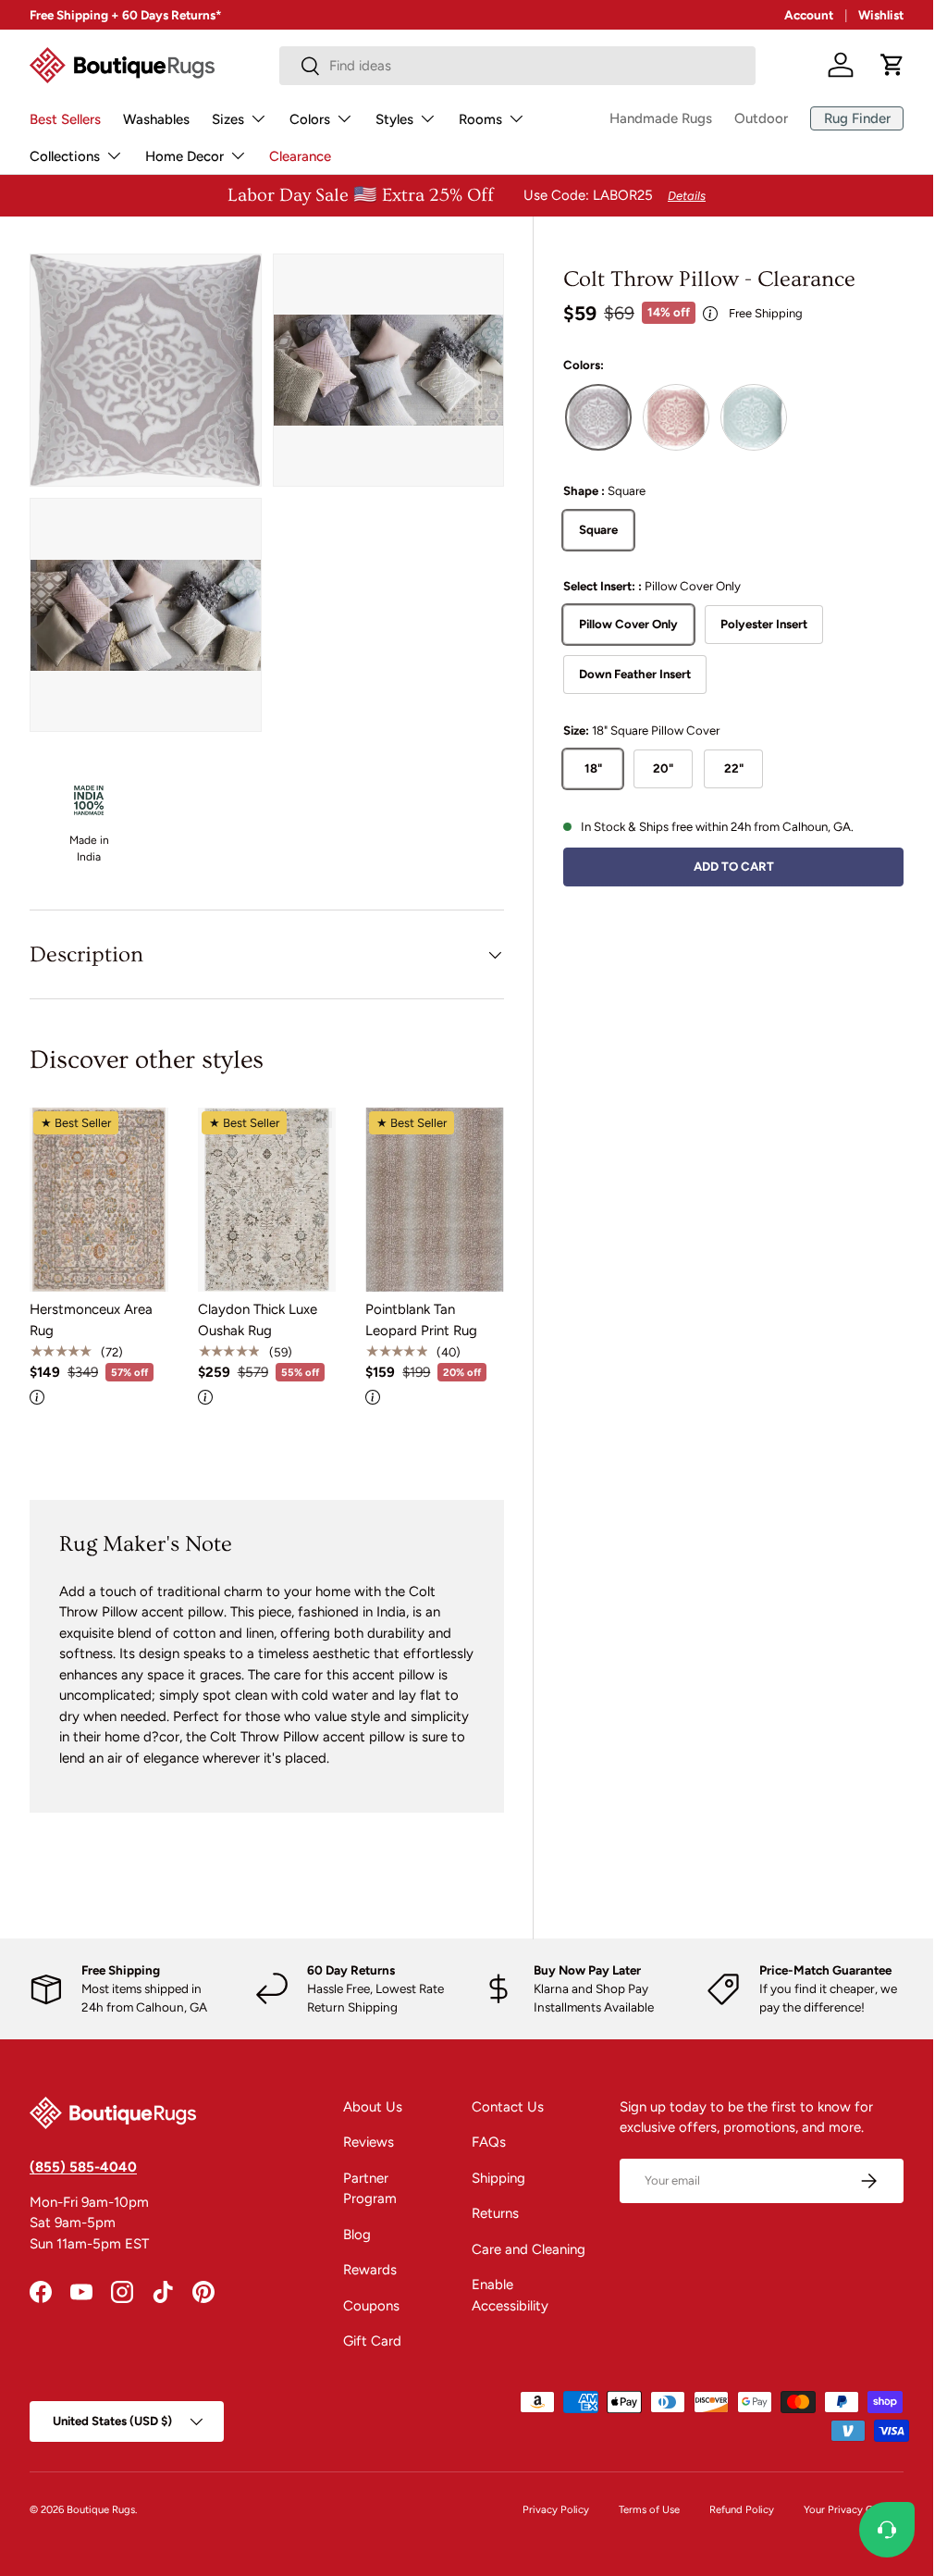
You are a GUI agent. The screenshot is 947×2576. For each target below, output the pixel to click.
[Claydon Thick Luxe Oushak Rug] (267, 1200)
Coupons (371, 2306)
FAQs (489, 2142)
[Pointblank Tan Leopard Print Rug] (435, 1200)
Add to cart (734, 866)
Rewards (370, 2270)
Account (809, 15)
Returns (495, 2213)
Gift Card (372, 2341)
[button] (892, 65)
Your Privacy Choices (854, 2509)
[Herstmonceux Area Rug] (99, 1200)
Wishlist (881, 15)
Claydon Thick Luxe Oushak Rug (258, 1320)
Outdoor (761, 118)
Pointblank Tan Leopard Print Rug (421, 1320)
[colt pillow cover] (598, 417)
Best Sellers (65, 119)
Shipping (498, 2178)
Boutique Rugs (101, 2509)
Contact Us (508, 2107)
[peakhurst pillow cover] (676, 417)
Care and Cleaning (529, 2249)
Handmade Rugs (661, 118)
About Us (373, 2107)
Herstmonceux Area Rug (91, 1320)
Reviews (369, 2142)
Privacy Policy (556, 2509)
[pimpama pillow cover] (754, 417)
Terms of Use (649, 2509)
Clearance (300, 156)
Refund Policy (742, 2509)
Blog (357, 2235)
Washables (156, 119)
